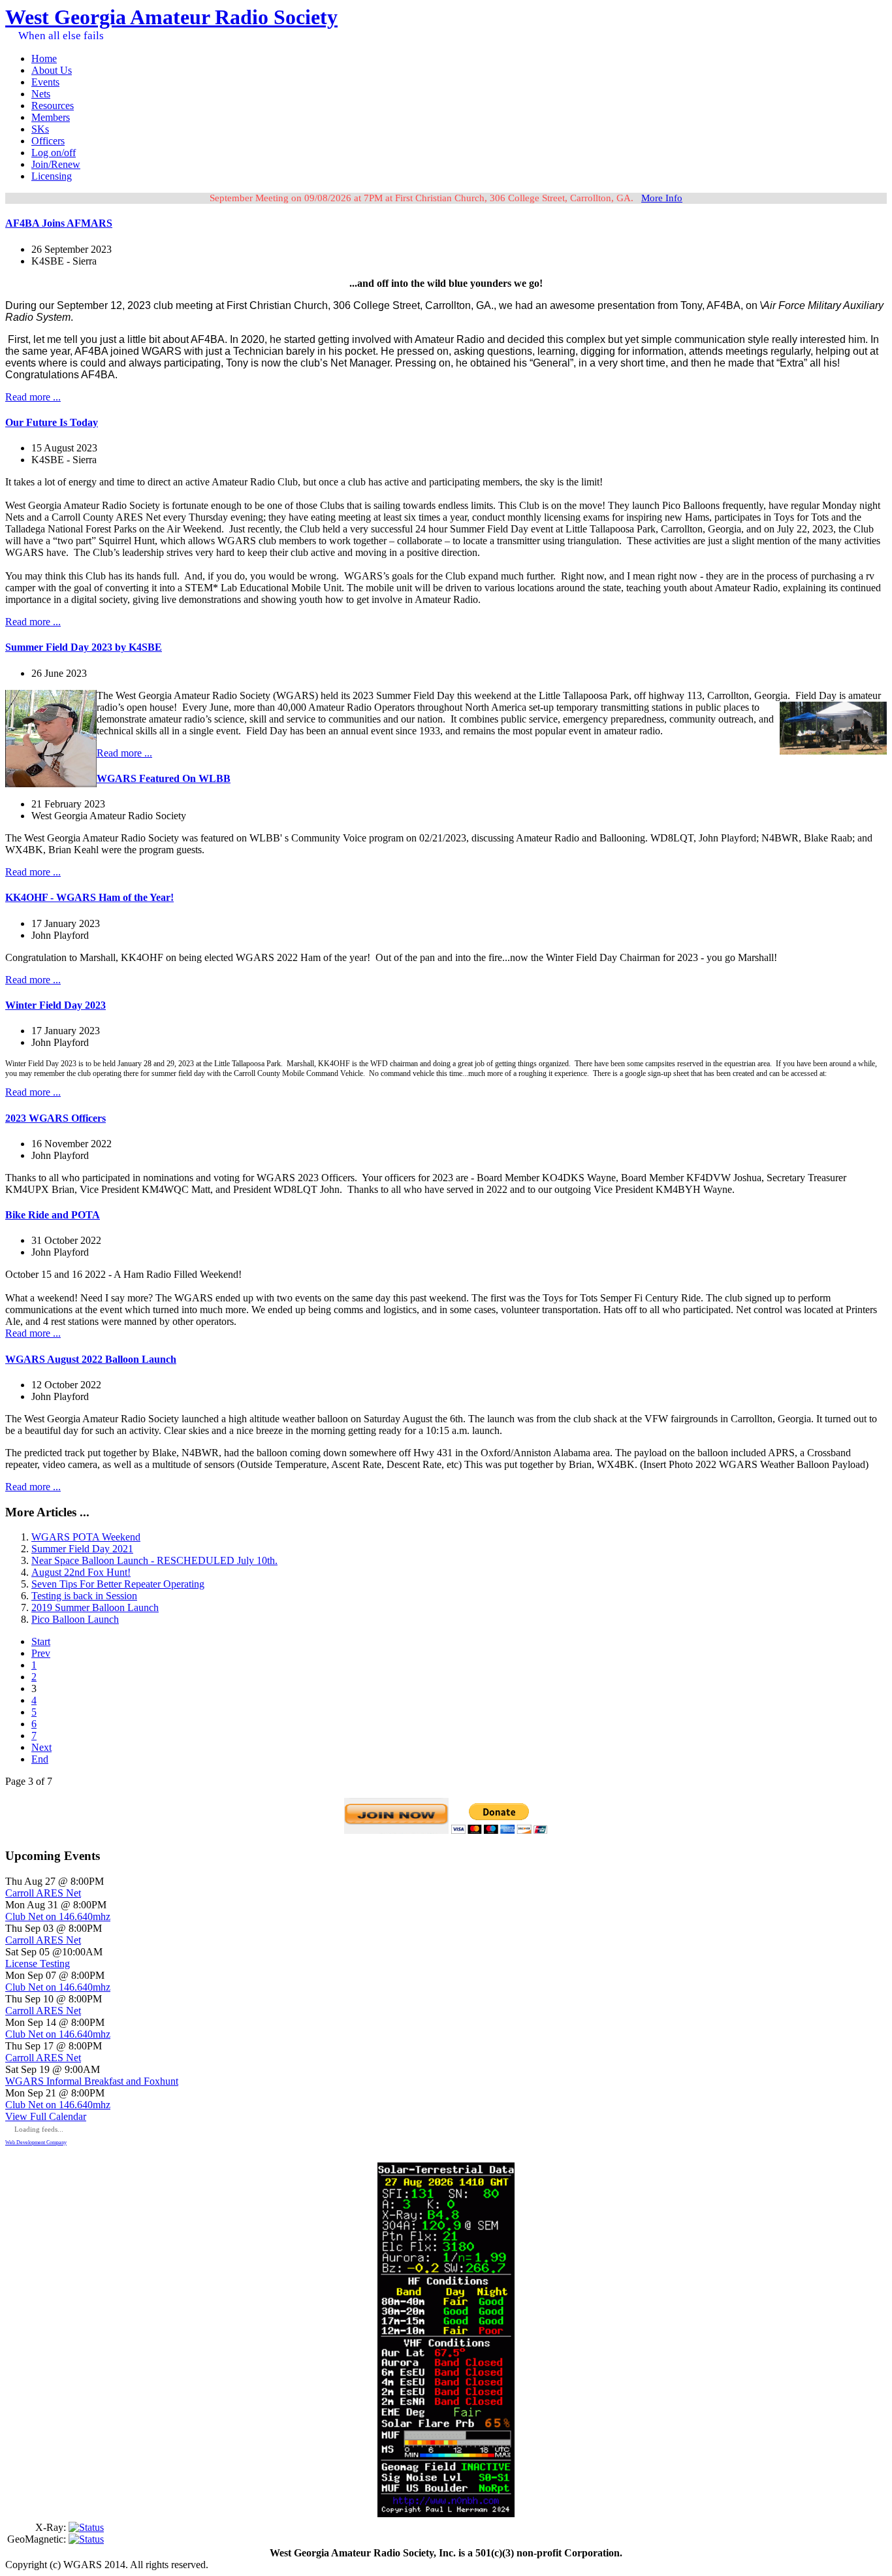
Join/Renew (56, 164)
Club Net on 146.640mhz (58, 1916)
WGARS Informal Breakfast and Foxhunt (92, 2081)
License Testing (38, 1964)
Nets (41, 94)
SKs (40, 129)
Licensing (52, 176)
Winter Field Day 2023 (56, 1005)
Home (44, 58)
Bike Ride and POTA (53, 1215)
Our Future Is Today (52, 422)
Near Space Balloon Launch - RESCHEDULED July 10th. (154, 1560)
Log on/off (54, 153)
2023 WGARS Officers (56, 1118)
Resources (53, 106)
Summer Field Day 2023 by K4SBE (84, 647)
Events (45, 82)
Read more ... (33, 397)
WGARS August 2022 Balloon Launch (91, 1359)
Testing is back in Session (84, 1596)
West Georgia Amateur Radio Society (171, 17)
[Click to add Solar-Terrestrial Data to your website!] (446, 2514)
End (40, 1759)
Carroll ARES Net (43, 1893)
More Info (662, 198)
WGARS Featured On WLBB (164, 778)
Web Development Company (36, 2143)
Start (41, 1641)
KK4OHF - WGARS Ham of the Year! (89, 897)
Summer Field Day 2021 (82, 1549)
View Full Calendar (46, 2116)
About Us (52, 70)
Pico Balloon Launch (75, 1619)
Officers (48, 141)
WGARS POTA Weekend (86, 1537)
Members (51, 117)
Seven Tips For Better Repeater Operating (118, 1584)
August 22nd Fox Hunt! (81, 1572)
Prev (41, 1653)
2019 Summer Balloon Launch (95, 1607)
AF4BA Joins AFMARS (59, 223)
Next (41, 1747)
